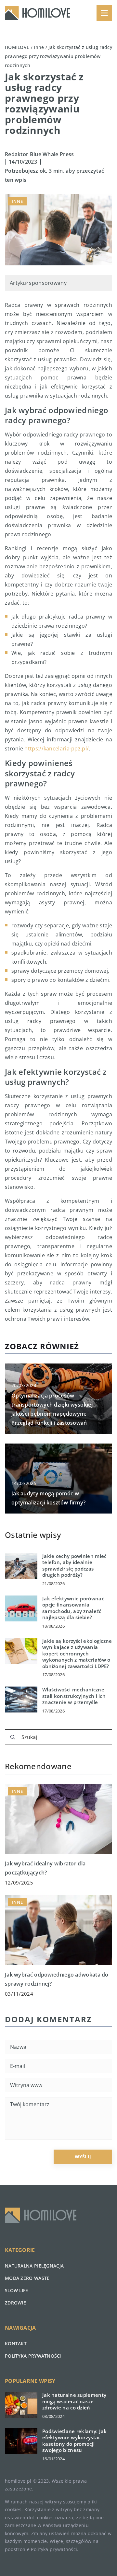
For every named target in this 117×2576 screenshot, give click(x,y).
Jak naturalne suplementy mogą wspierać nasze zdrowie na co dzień (74, 2401)
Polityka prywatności (33, 2356)
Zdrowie (15, 2303)
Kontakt (16, 2344)
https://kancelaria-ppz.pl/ (57, 748)
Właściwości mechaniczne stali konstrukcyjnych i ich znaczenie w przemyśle (74, 1696)
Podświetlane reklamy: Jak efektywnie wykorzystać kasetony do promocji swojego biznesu (75, 2441)
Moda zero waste (27, 2278)
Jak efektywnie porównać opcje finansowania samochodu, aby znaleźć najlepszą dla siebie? (73, 1608)
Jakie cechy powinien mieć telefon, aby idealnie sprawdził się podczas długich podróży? (74, 1566)
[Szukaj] (13, 1737)
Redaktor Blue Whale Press (39, 154)
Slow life (17, 2290)
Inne (17, 201)
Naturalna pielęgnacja (34, 2266)
